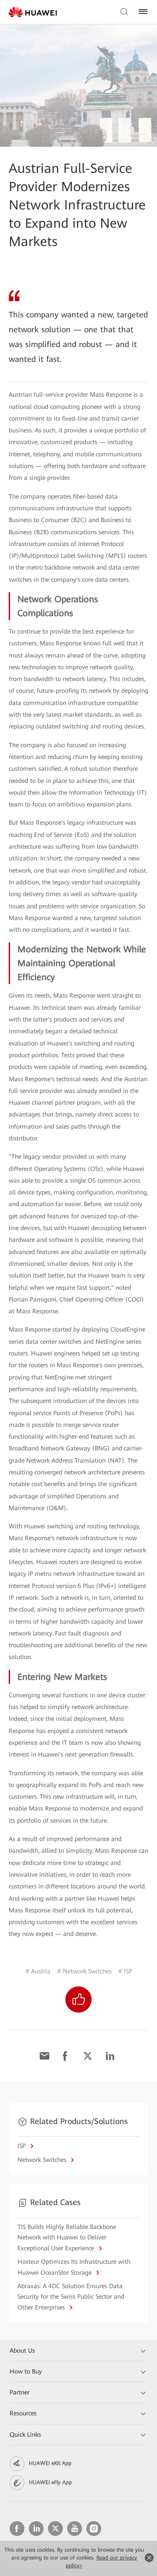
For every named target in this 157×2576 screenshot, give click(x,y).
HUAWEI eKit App (50, 2463)
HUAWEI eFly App (50, 2482)
